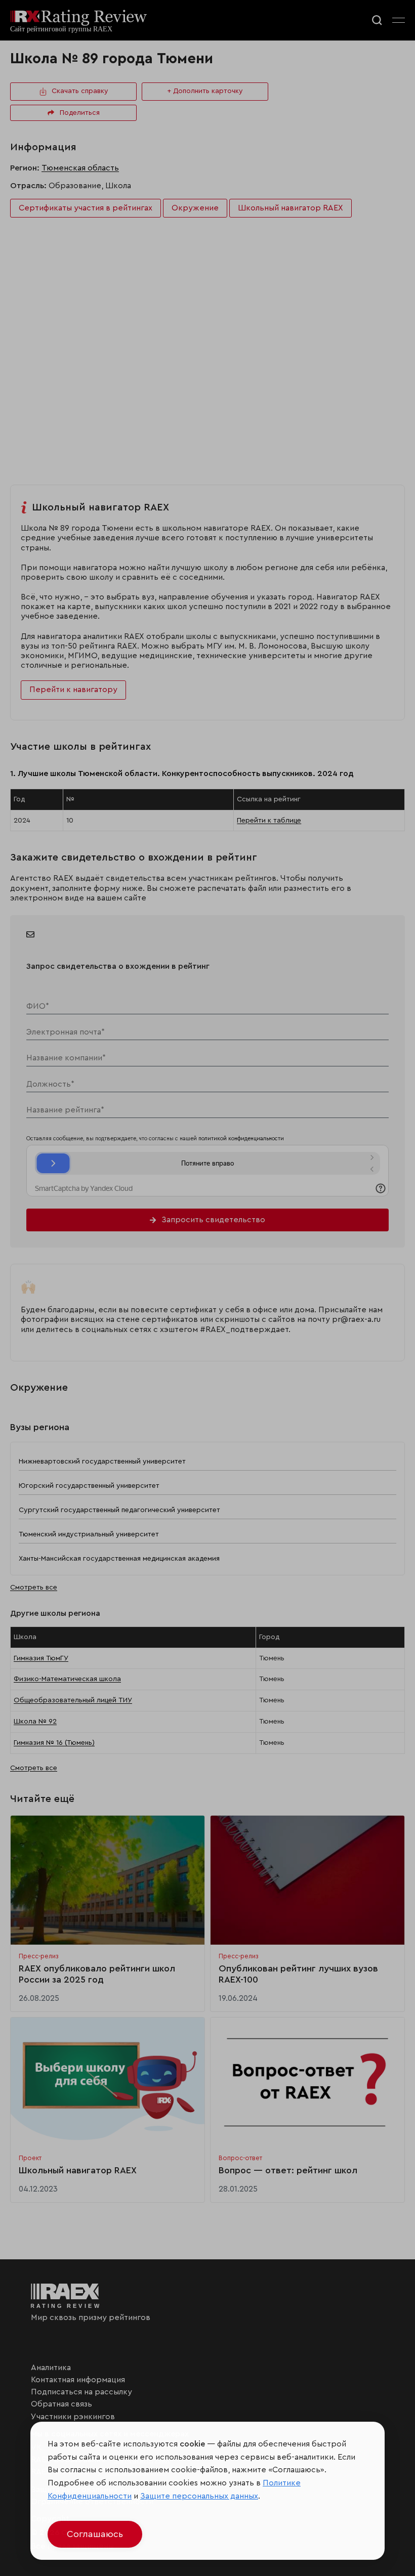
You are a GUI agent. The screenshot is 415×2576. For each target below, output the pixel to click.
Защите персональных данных (199, 2496)
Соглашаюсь (95, 2534)
